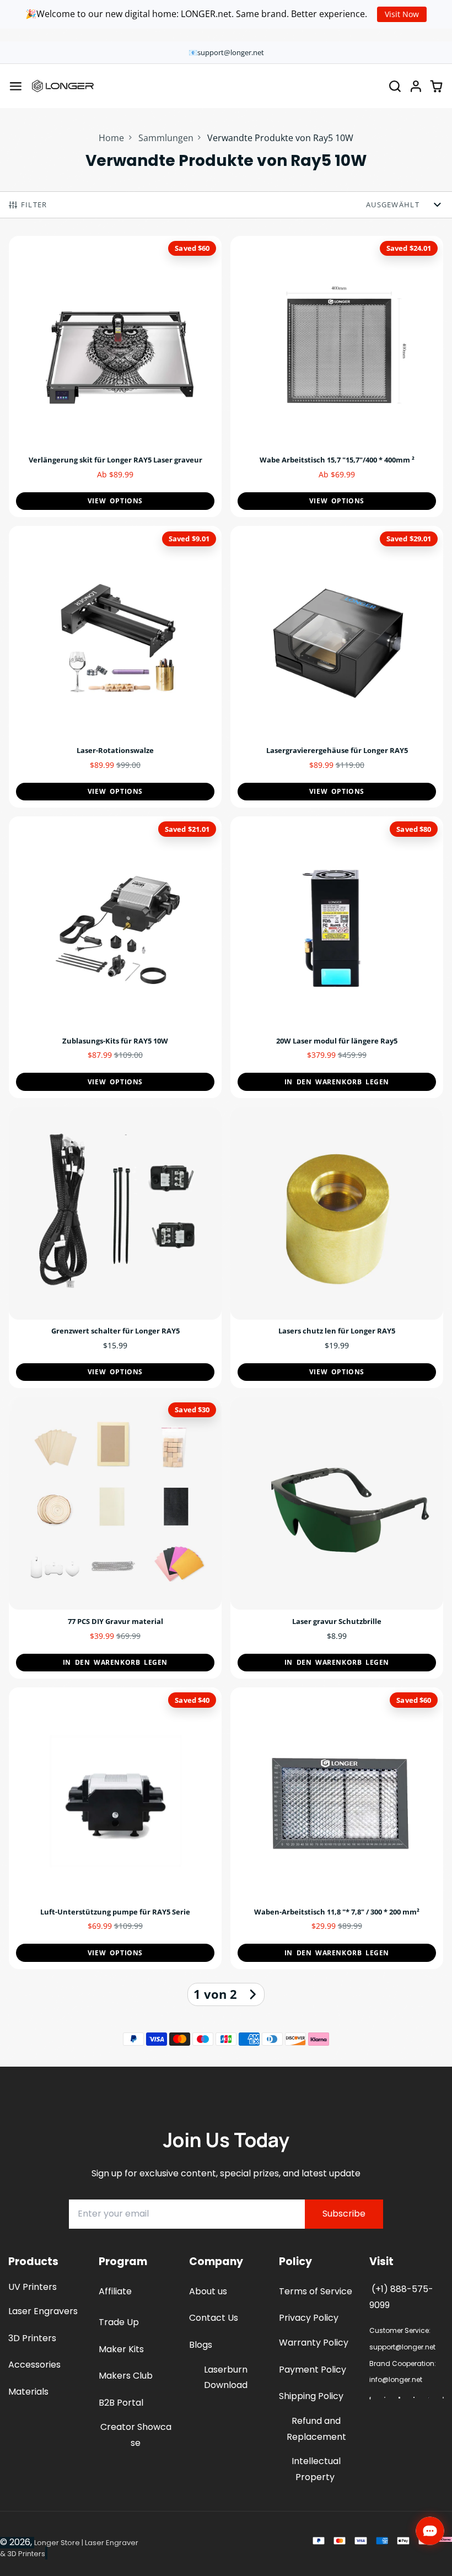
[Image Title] (370, 2398)
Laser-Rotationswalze (115, 667)
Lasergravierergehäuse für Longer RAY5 (337, 667)
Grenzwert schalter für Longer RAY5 (115, 1248)
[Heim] (63, 86)
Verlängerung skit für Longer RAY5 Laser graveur (115, 377)
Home (111, 138)
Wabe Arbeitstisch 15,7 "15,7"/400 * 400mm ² (337, 377)
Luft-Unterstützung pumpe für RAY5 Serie (115, 1828)
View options (115, 501)
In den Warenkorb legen (337, 1082)
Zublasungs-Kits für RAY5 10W (115, 957)
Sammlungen (166, 138)
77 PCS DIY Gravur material (115, 1538)
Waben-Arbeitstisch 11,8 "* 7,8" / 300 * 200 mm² (337, 1828)
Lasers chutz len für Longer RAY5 (337, 1248)
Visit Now (402, 14)
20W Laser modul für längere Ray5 (337, 957)
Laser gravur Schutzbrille (337, 1538)
